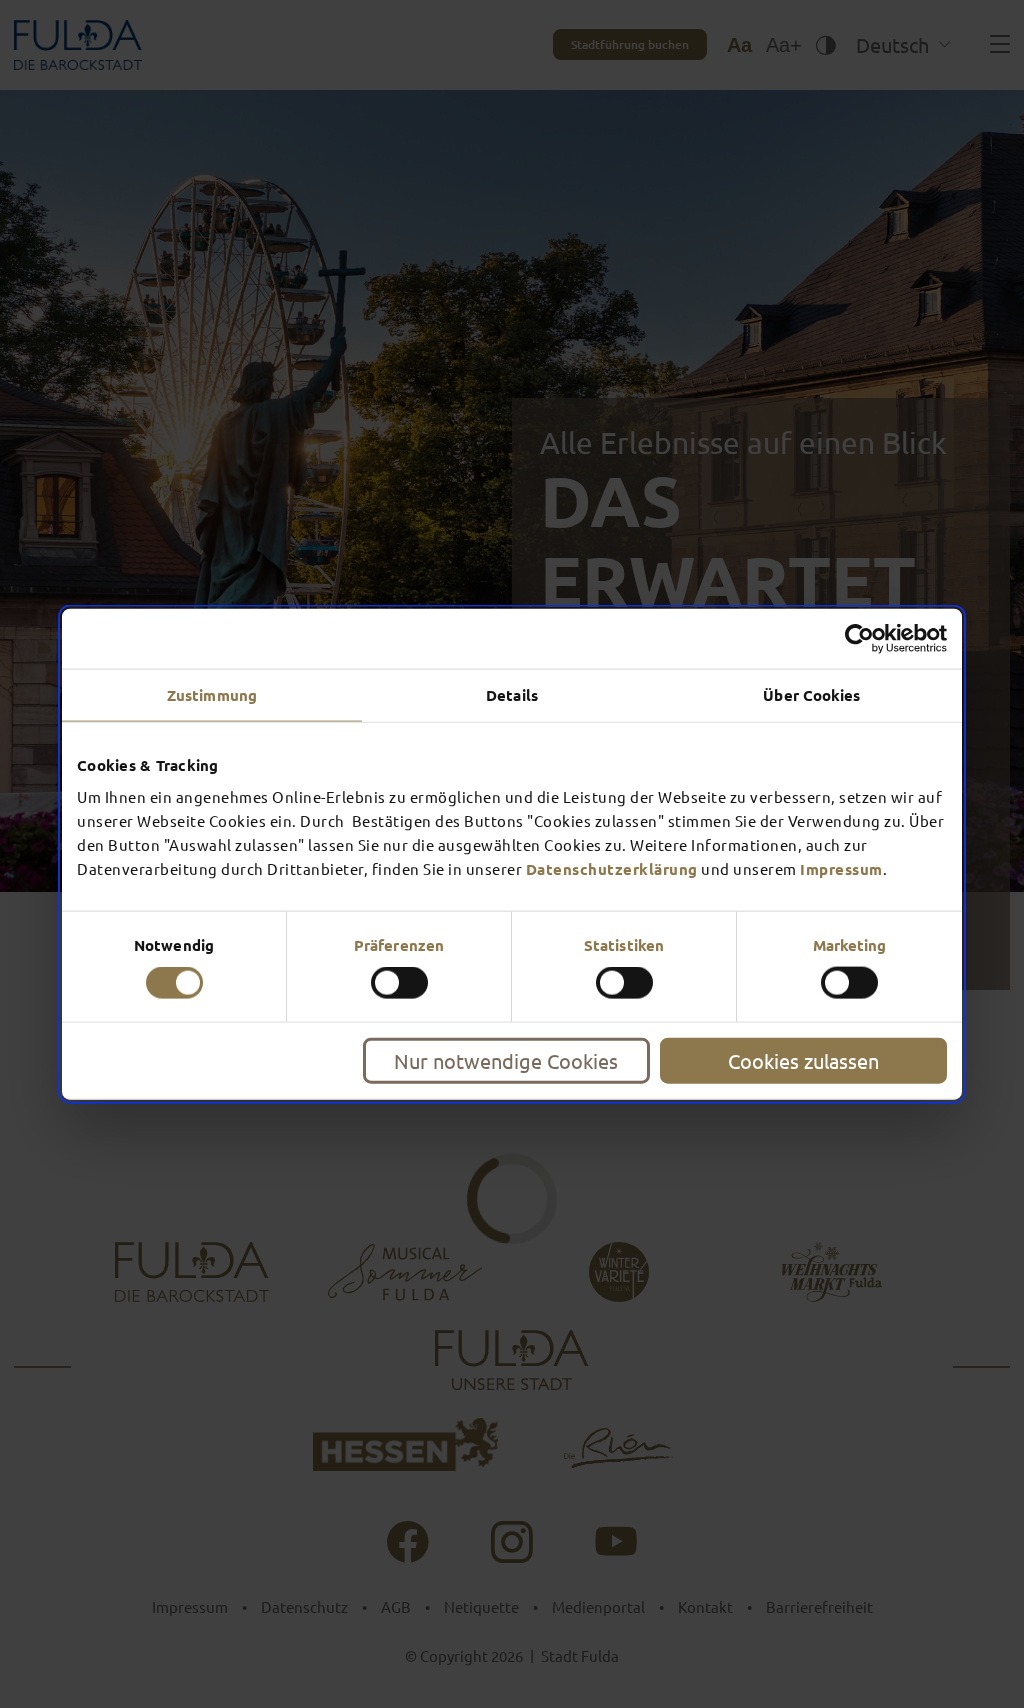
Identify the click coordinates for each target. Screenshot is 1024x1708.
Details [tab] (512, 695)
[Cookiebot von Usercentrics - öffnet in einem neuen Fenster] (859, 639)
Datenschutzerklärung (612, 868)
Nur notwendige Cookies (506, 1059)
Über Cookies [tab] (811, 695)
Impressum (841, 868)
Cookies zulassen (803, 1059)
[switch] (399, 983)
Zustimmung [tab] (212, 695)
